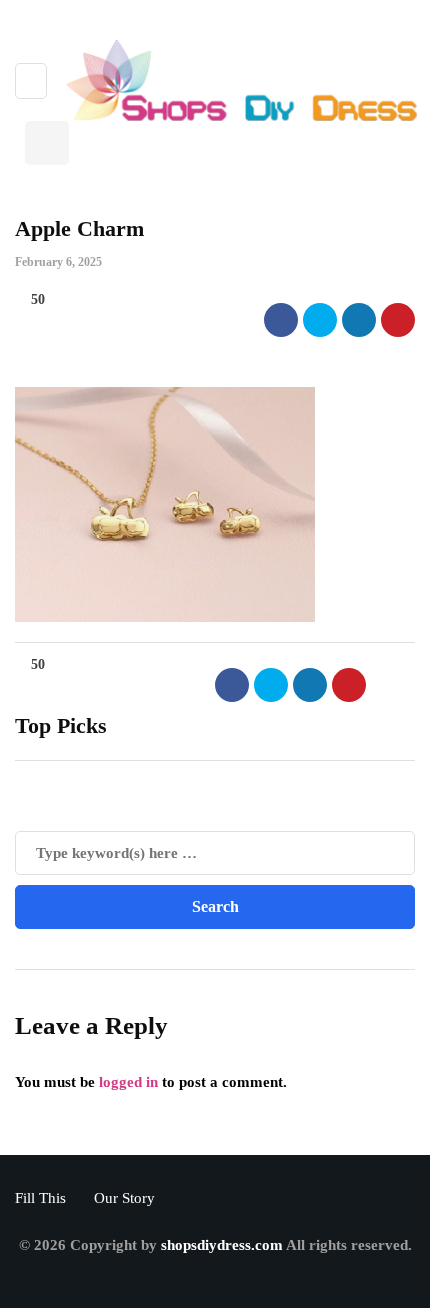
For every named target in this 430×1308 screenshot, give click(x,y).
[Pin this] (398, 320)
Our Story (124, 1198)
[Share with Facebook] (281, 320)
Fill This (40, 1198)
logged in (128, 1082)
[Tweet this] (320, 320)
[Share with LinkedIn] (359, 320)
